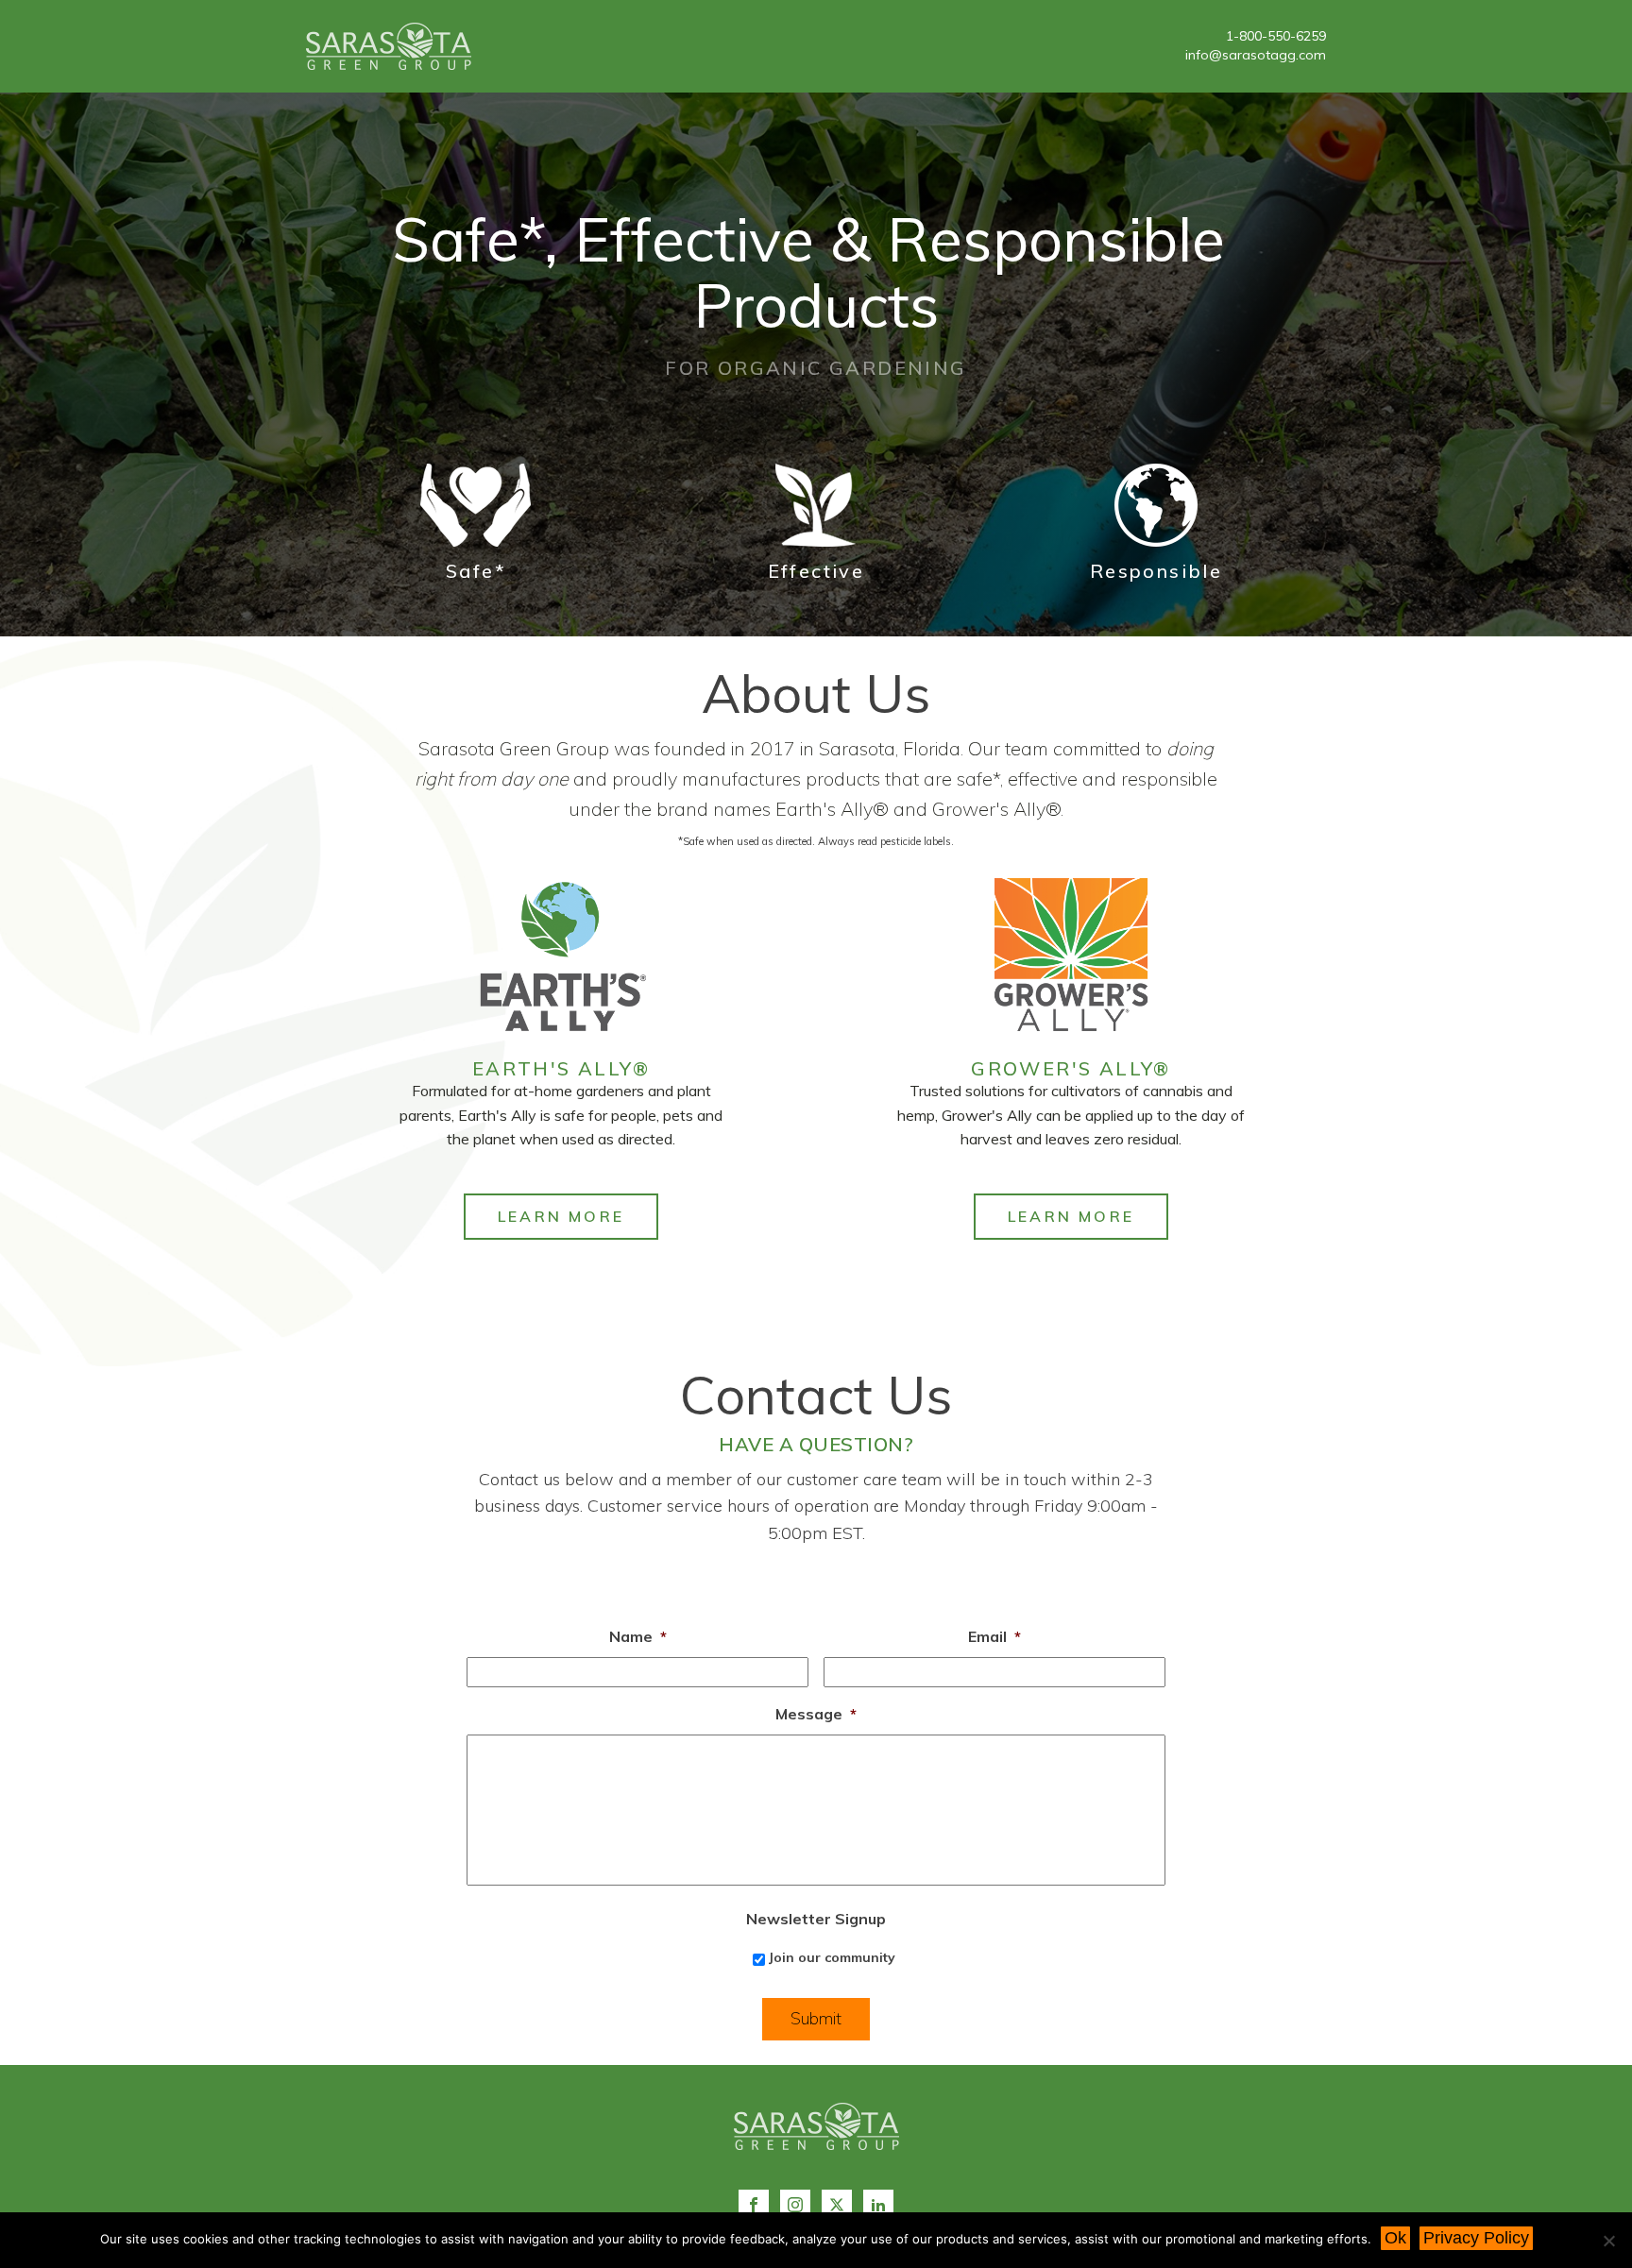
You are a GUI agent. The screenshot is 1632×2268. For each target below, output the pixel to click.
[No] (1608, 2241)
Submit (816, 2018)
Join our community (832, 1957)
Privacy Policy (1476, 2238)
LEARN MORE (561, 1216)
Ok (1395, 2238)
